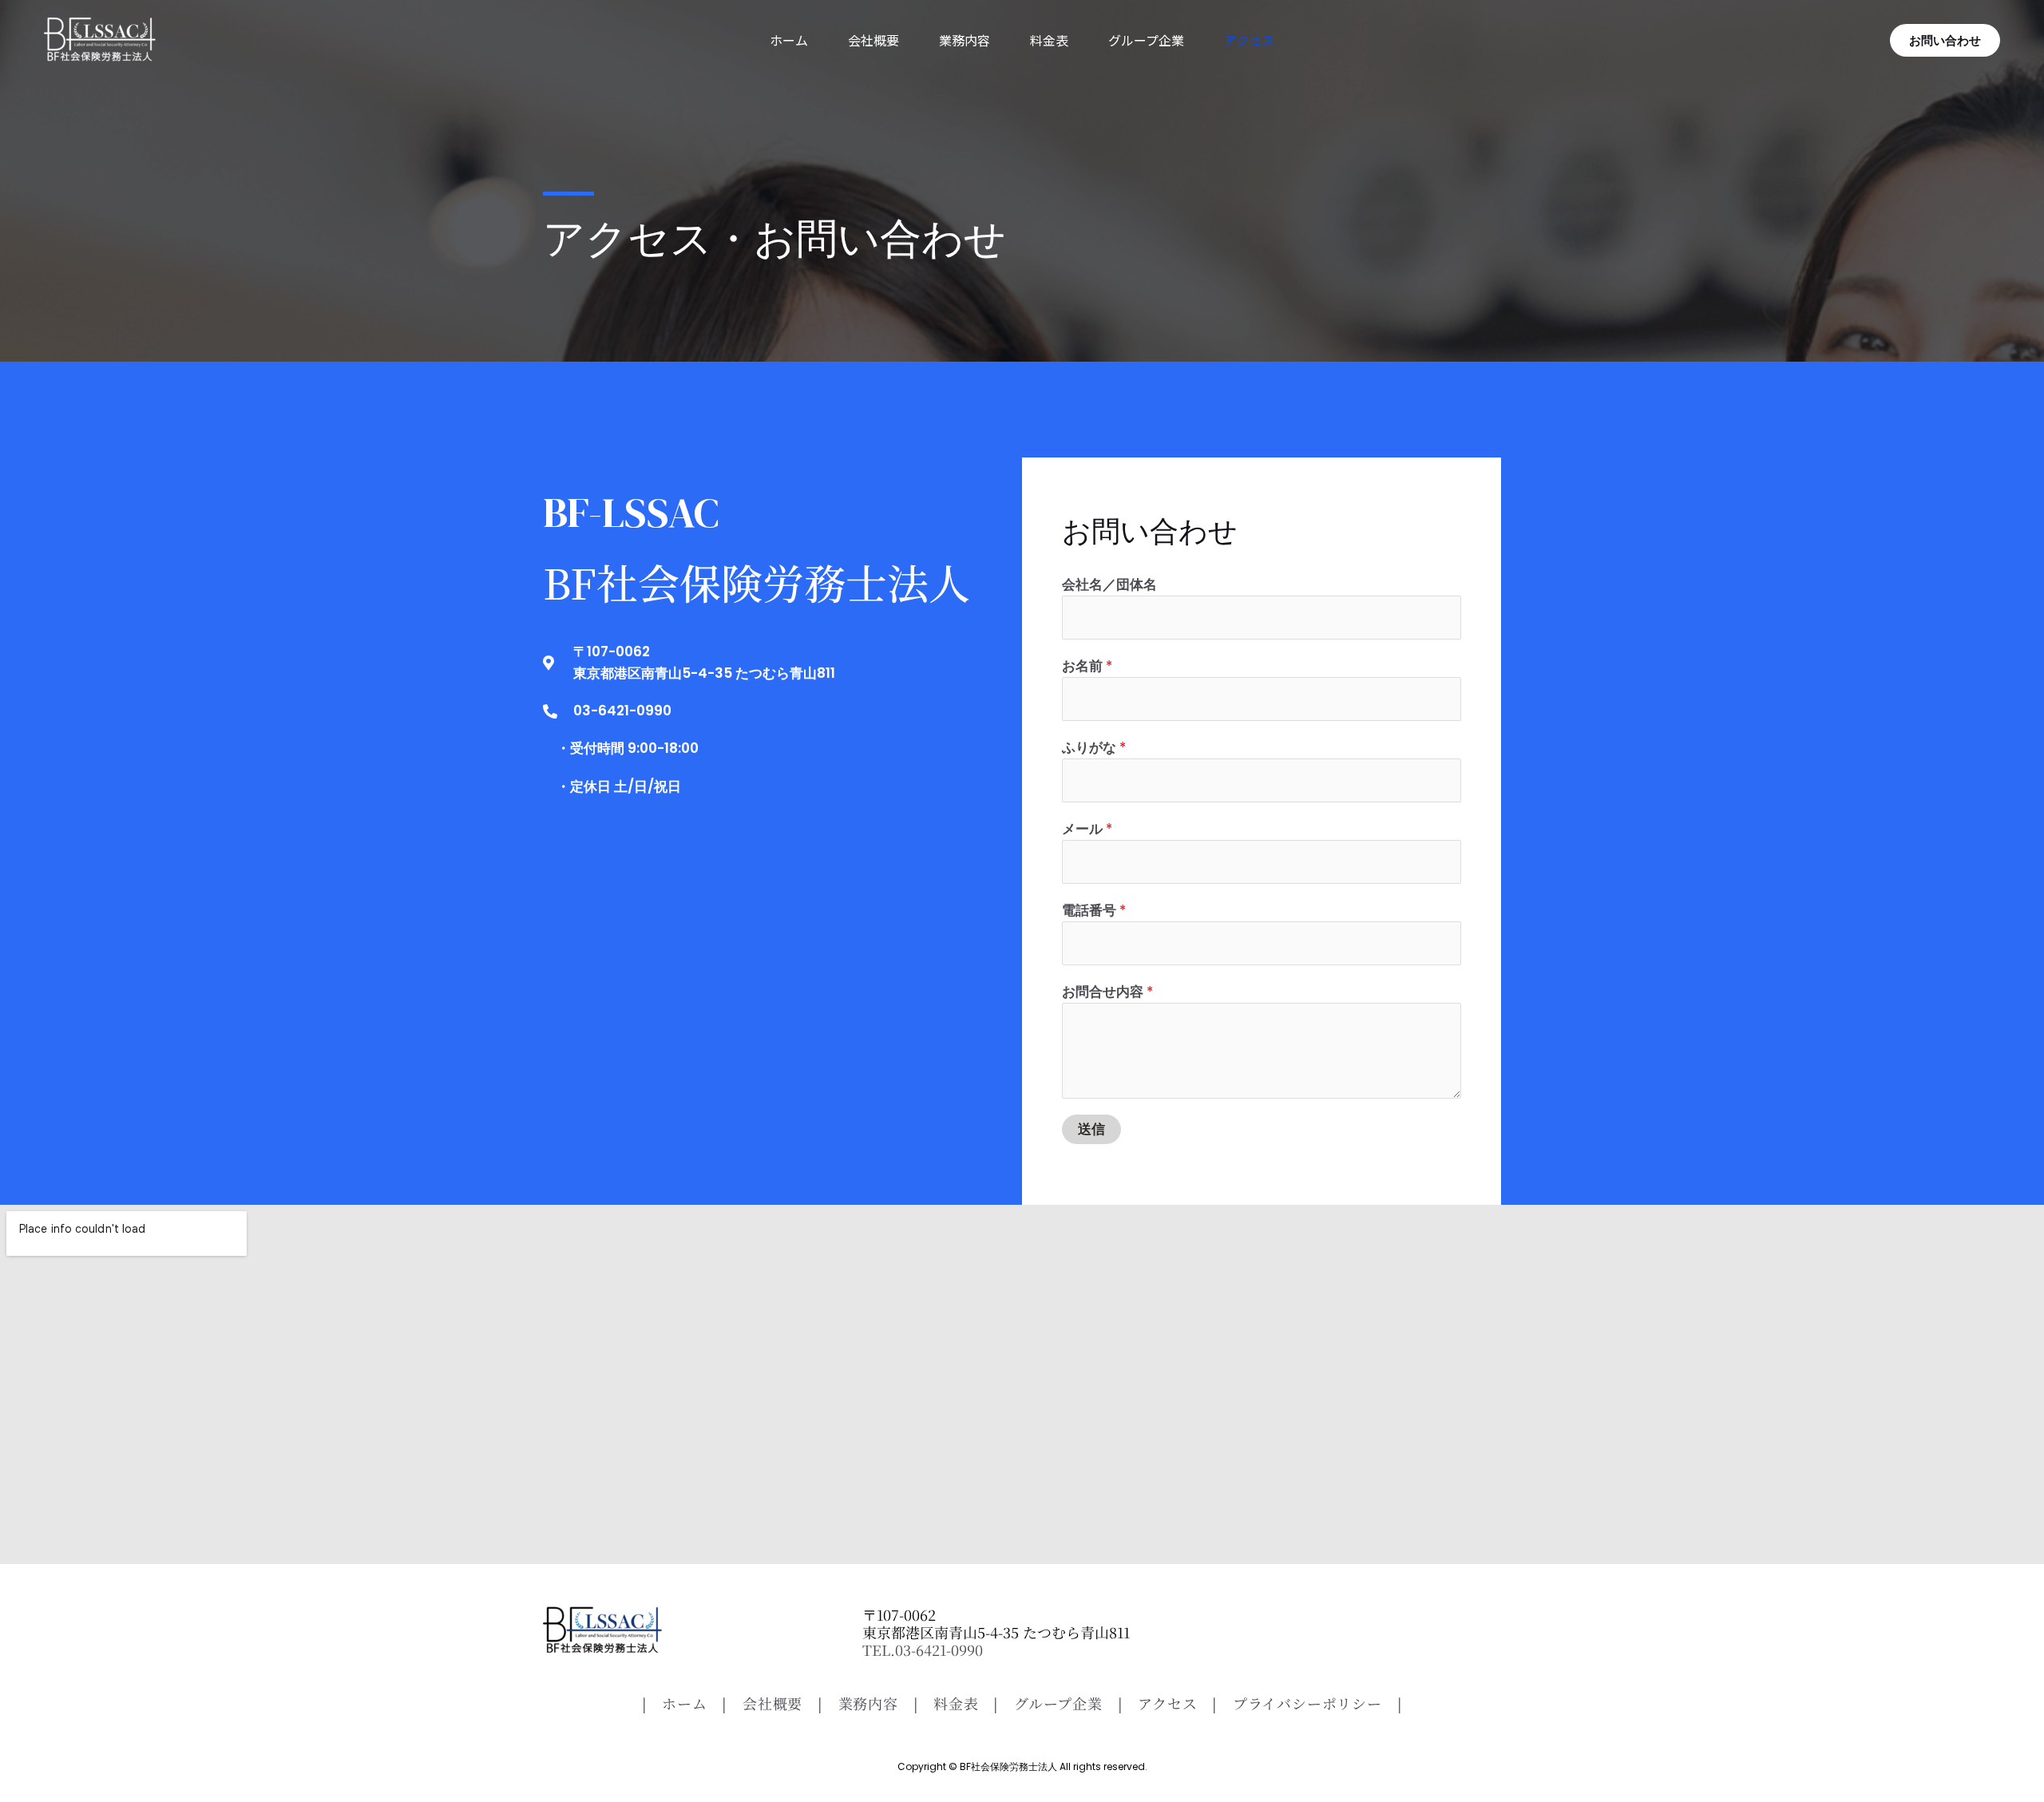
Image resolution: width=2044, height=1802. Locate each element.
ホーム (789, 40)
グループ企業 (1146, 40)
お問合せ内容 (1107, 992)
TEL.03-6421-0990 (923, 1650)
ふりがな (1094, 747)
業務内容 (965, 40)
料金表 (1049, 40)
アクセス (1249, 40)
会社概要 (873, 40)
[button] (1945, 40)
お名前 (1087, 666)
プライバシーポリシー (1307, 1703)
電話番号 (1094, 910)
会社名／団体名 (1109, 584)
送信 (1091, 1129)
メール (1087, 829)
